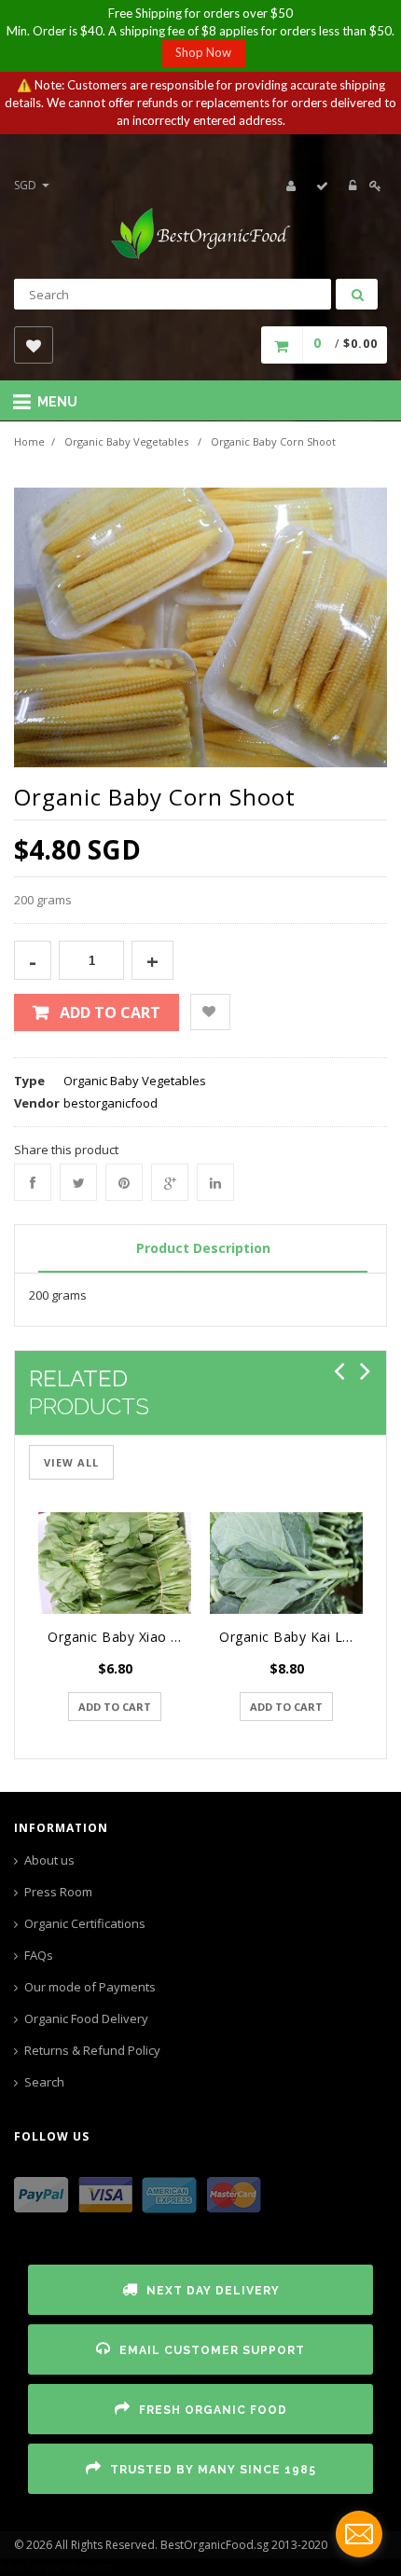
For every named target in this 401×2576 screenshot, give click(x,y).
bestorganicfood (111, 1103)
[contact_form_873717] (359, 2534)
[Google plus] (170, 1182)
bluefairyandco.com (56, 2567)
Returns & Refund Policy (92, 2050)
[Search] (357, 294)
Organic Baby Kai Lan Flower (291, 1637)
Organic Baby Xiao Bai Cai (119, 1637)
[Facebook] (33, 1182)
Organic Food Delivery (86, 2018)
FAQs (39, 1955)
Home (29, 441)
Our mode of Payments (90, 1987)
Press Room (58, 1892)
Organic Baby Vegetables (126, 441)
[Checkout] (323, 186)
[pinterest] (124, 1182)
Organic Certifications (85, 1923)
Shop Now (203, 52)
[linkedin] (215, 1182)
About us (49, 1860)
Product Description (203, 1248)
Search (44, 2082)
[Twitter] (78, 1182)
